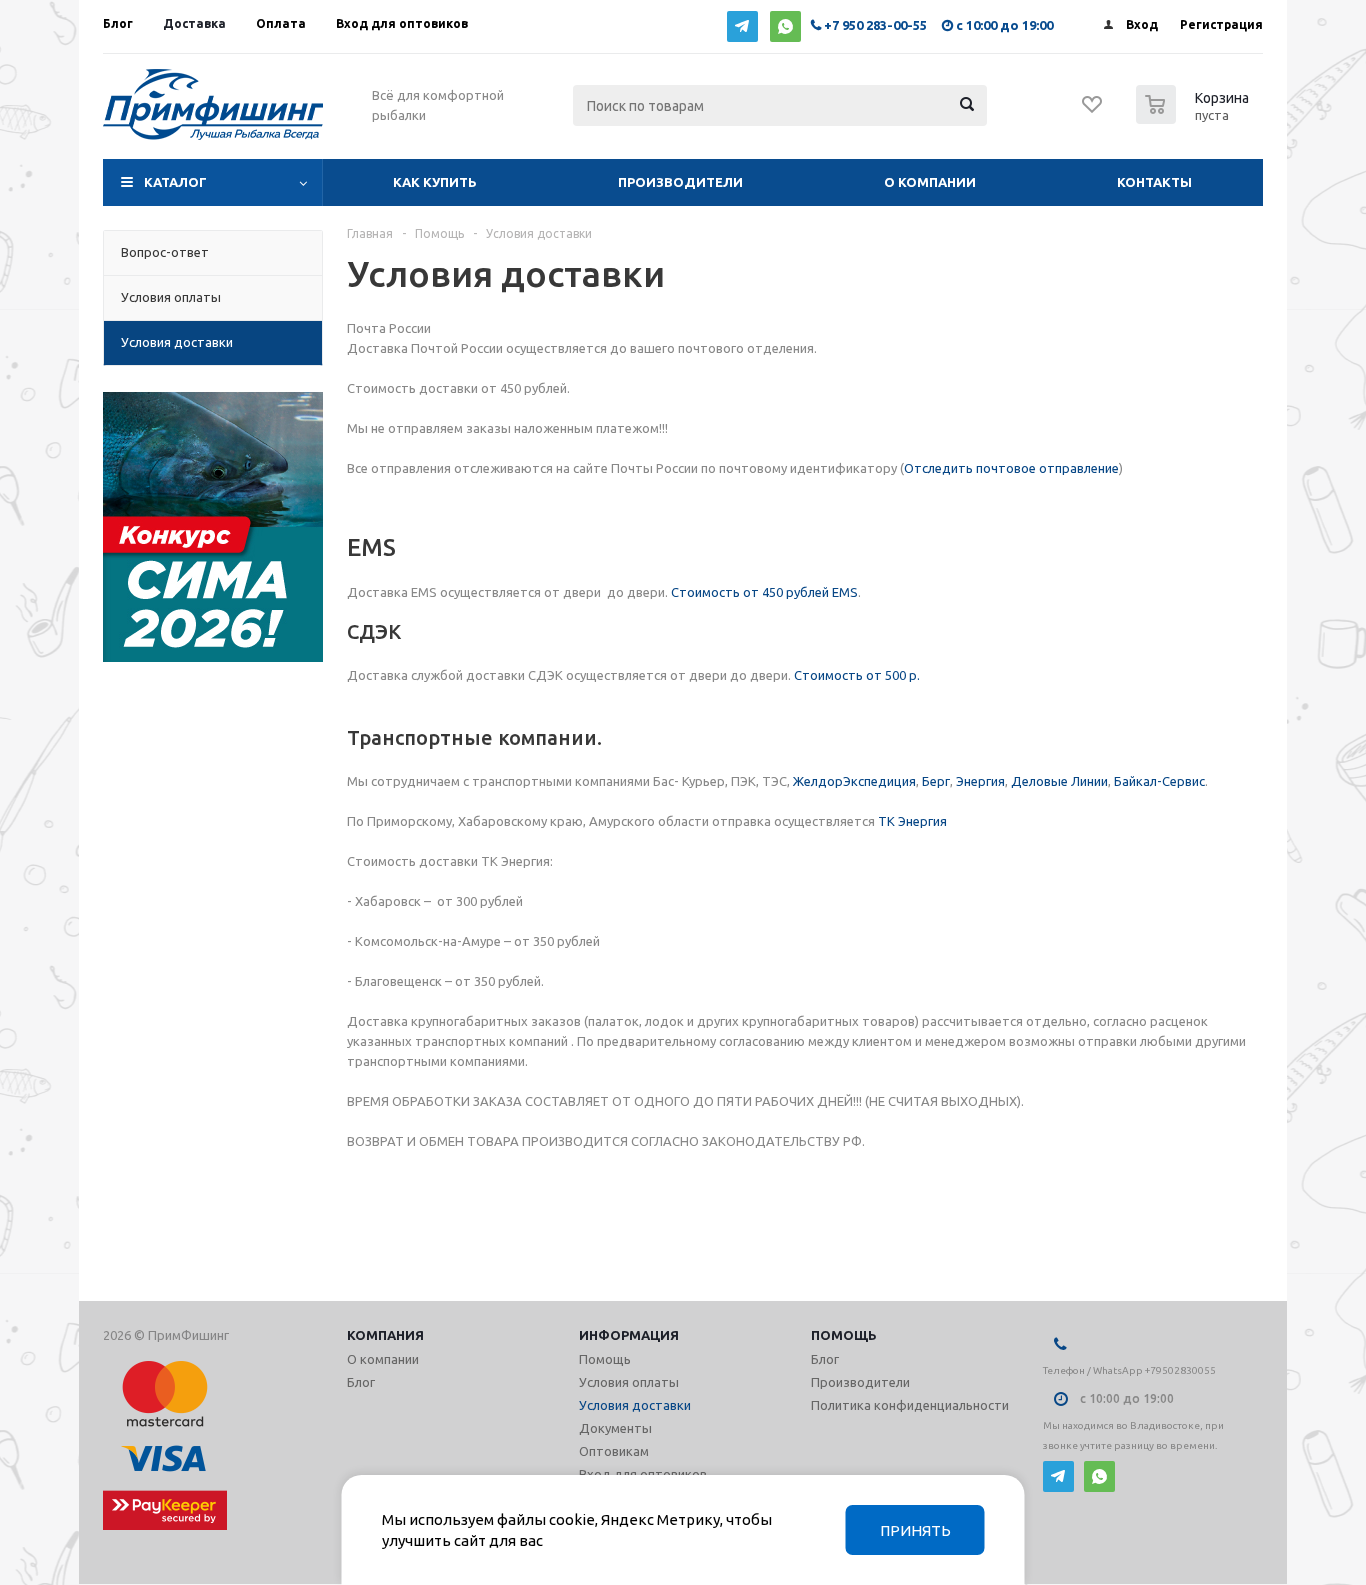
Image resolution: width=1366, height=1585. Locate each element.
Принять (915, 1530)
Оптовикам (614, 1451)
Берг (936, 781)
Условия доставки (635, 1405)
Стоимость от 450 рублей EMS (764, 592)
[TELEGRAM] (742, 26)
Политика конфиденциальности (910, 1405)
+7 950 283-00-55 (875, 25)
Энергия (980, 781)
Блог (361, 1382)
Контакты (1154, 182)
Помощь (844, 1335)
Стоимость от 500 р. (857, 675)
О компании (930, 182)
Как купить (435, 182)
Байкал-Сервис (1159, 781)
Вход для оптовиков (643, 1474)
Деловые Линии (1059, 781)
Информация (629, 1335)
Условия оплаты (629, 1382)
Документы (615, 1428)
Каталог (175, 182)
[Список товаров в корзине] (1195, 118)
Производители (680, 182)
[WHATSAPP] (785, 26)
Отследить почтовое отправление (1011, 468)
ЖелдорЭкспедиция (854, 781)
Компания (385, 1335)
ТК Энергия (912, 821)
